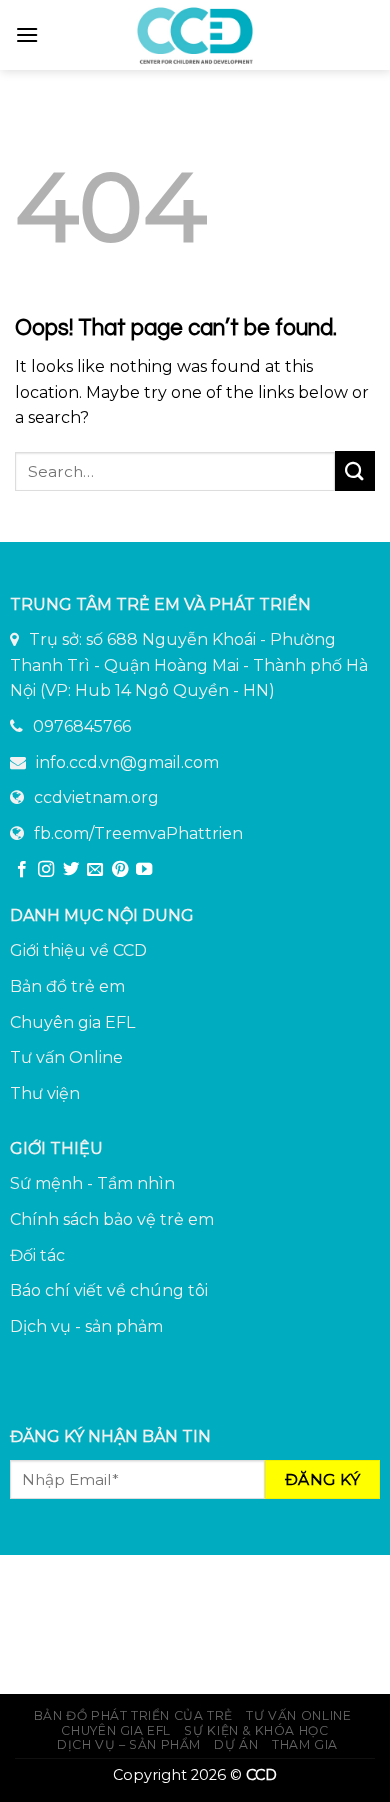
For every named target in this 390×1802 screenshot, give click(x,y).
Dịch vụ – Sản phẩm (129, 1744)
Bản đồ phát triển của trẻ (133, 1715)
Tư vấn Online (66, 1057)
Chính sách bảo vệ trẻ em (112, 1219)
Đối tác (37, 1255)
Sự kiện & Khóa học (256, 1730)
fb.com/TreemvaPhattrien (138, 833)
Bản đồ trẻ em (67, 986)
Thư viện (45, 1093)
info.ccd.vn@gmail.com (127, 762)
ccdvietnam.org (96, 797)
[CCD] (195, 35)
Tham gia (305, 1744)
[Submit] (355, 470)
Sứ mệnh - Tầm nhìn (92, 1183)
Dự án (236, 1744)
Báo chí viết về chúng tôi (109, 1290)
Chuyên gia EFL (72, 1022)
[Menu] (27, 34)
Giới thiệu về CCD (78, 950)
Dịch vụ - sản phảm (86, 1326)
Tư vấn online (298, 1715)
